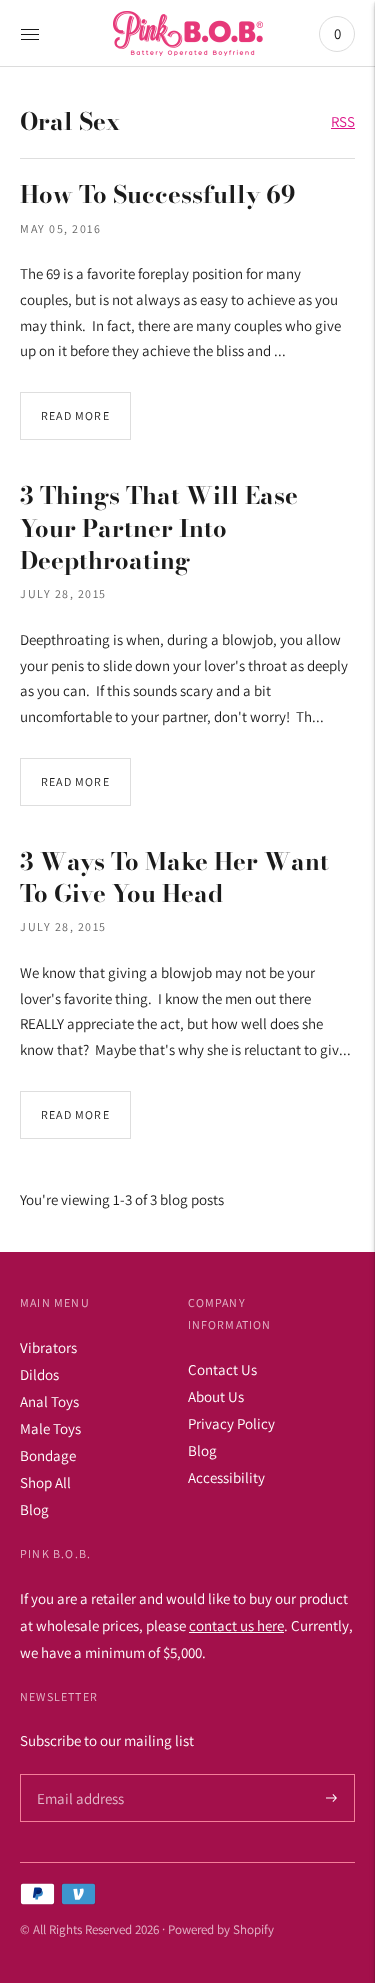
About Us (216, 1396)
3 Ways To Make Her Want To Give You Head (174, 877)
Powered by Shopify (221, 1929)
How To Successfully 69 (158, 194)
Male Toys (50, 1428)
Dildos (39, 1374)
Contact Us (222, 1369)
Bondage (48, 1455)
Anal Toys (49, 1401)
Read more (75, 415)
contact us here (236, 1625)
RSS (343, 121)
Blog (34, 1509)
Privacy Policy (231, 1423)
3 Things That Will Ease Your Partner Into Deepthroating (159, 528)
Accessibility (226, 1477)
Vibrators (48, 1347)
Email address (77, 1774)
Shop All (45, 1482)
